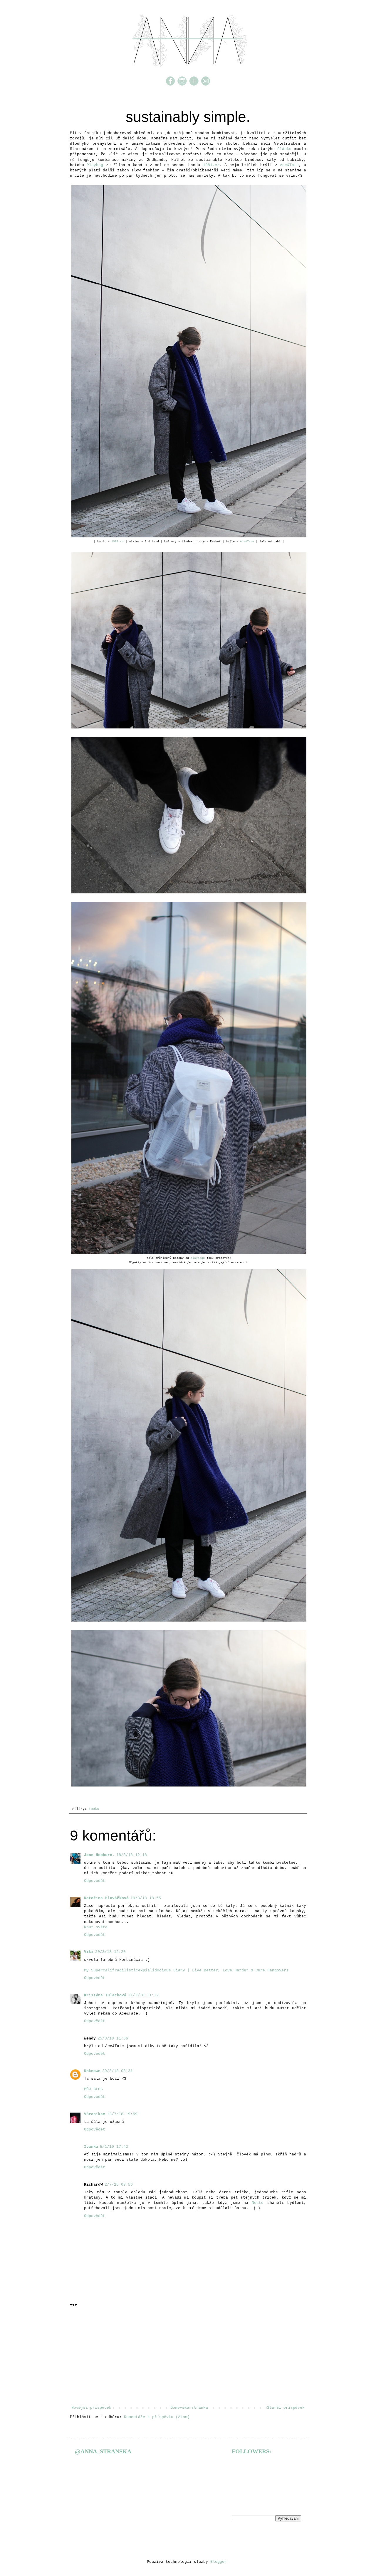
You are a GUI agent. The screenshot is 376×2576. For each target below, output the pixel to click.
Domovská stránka (189, 2408)
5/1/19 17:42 (114, 2147)
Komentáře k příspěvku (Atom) (157, 2417)
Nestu (258, 2203)
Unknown (92, 2071)
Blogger (219, 2562)
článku (284, 149)
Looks (94, 1809)
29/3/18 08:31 (117, 2071)
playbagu (198, 1258)
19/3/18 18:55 (146, 1898)
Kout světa (96, 1927)
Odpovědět (95, 1881)
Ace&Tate (289, 165)
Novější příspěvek (91, 2408)
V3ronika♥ (95, 2114)
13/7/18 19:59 (122, 2114)
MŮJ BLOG (93, 2089)
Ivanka (91, 2147)
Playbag (95, 165)
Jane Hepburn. (99, 1855)
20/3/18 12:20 (110, 1952)
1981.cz (211, 165)
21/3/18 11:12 (143, 1995)
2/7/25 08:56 (119, 2185)
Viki (89, 1952)
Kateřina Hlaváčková (106, 1898)
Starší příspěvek (286, 2408)
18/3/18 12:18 (132, 1855)
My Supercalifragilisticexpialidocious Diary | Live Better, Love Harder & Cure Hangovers (186, 1970)
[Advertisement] (188, 2356)
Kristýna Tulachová (105, 1995)
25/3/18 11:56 (113, 2038)
